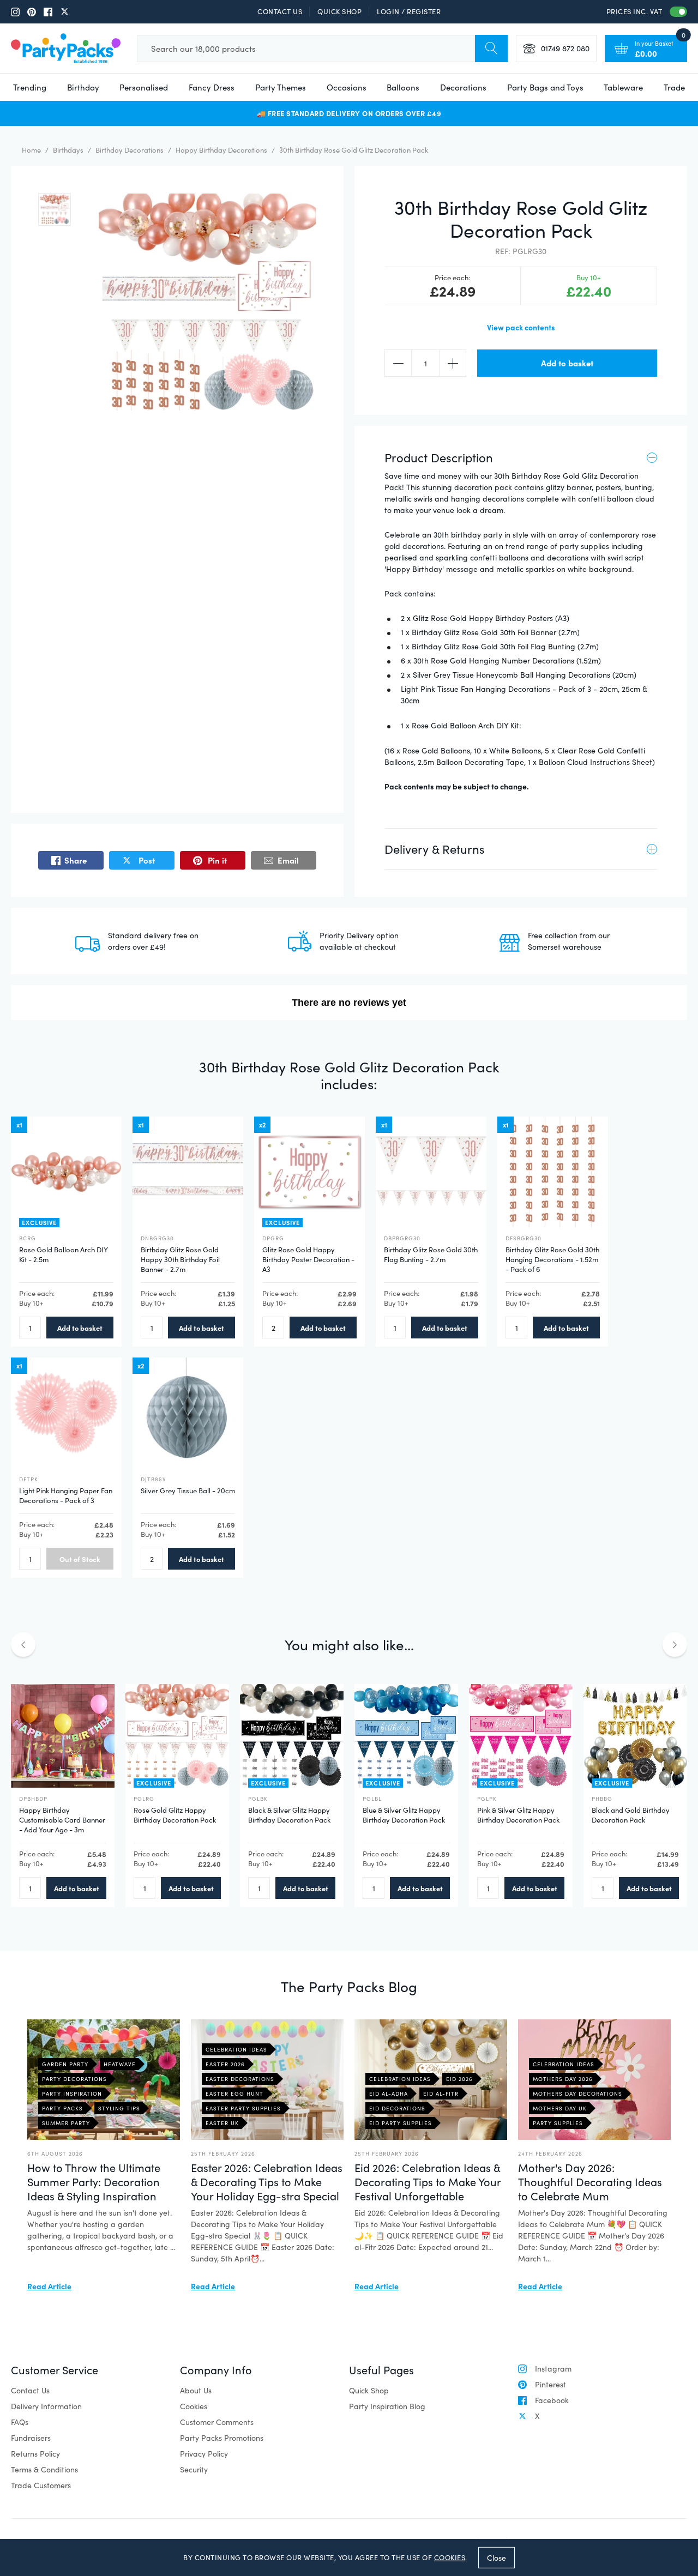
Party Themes (281, 87)
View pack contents (521, 327)
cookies (450, 2557)
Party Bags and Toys (545, 87)
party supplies (558, 2123)
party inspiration (72, 2094)
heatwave (120, 2064)
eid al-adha (389, 2094)
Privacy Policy (204, 2454)
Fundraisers (31, 2438)
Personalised (144, 87)
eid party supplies (401, 2123)
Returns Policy (35, 2454)
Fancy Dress (212, 87)
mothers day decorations (577, 2094)
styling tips (119, 2108)
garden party (65, 2064)
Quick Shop (339, 11)
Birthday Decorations (130, 150)
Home (31, 150)
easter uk (222, 2123)
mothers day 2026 (563, 2079)
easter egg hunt (234, 2094)
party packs (62, 2108)
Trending (30, 87)
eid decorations (397, 2108)
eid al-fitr (441, 2094)
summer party (66, 2123)
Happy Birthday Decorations (221, 150)
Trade (674, 87)
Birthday (83, 87)
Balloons (403, 87)
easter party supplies (243, 2108)
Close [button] (497, 2557)
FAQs (20, 2422)
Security (194, 2469)
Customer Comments (217, 2422)
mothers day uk (560, 2108)
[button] (55, 209)
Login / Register (409, 11)
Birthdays (68, 150)
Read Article (49, 2286)
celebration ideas (236, 2049)
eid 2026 (459, 2079)
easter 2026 (225, 2064)
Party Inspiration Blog (387, 2406)
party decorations (74, 2079)
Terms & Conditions (44, 2469)
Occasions (347, 87)
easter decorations (240, 2079)
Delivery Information (46, 2406)
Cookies (194, 2406)
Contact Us (280, 11)
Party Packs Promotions (222, 2438)
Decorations (463, 87)
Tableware (623, 87)
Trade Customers (41, 2485)
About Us (196, 2390)
